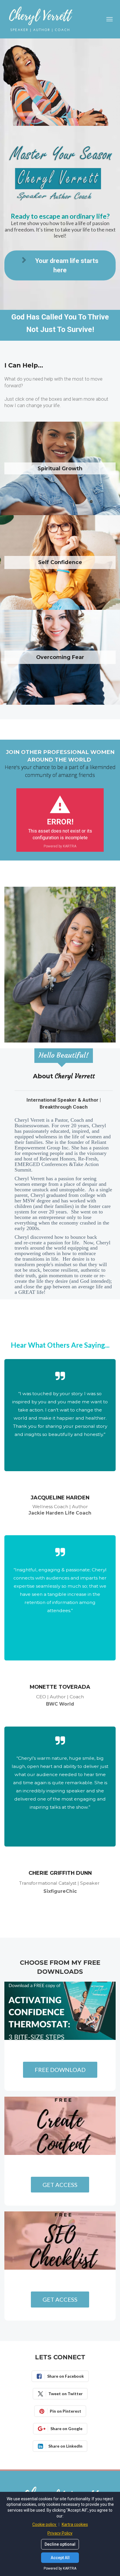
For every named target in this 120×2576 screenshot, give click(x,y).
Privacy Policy (60, 2533)
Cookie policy (45, 2524)
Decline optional (60, 2544)
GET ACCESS (60, 2185)
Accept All (60, 2558)
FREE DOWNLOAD (60, 2070)
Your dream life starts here (67, 265)
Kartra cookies (75, 2524)
